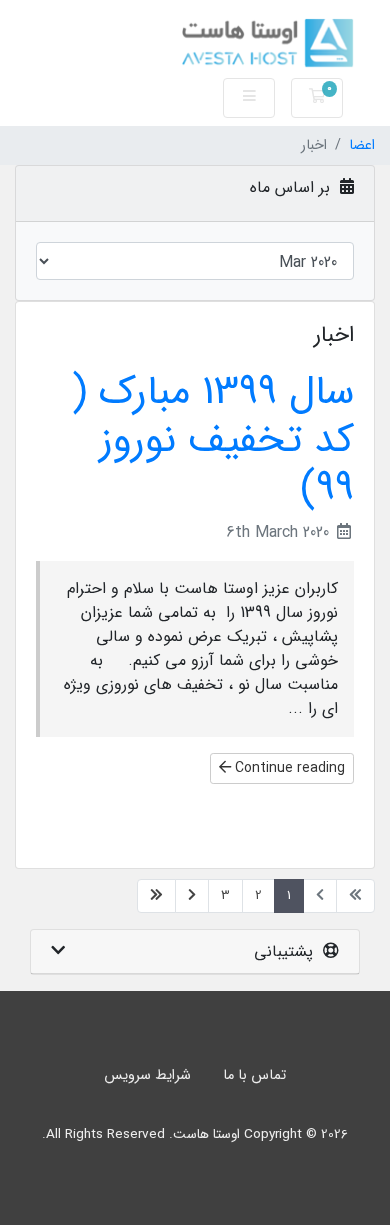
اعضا (362, 146)
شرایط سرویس (147, 1075)
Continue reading (288, 768)
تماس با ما (254, 1075)
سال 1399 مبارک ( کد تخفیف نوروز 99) (213, 440)
